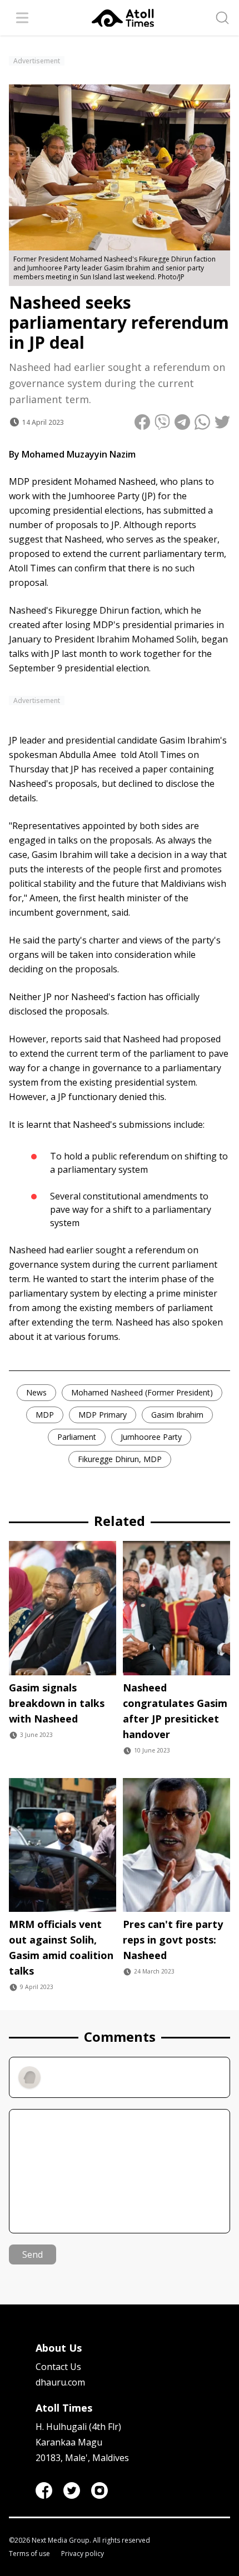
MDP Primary (103, 1415)
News (36, 1392)
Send (33, 2254)
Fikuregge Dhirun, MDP (120, 1459)
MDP (45, 1415)
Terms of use (29, 2554)
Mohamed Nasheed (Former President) (142, 1392)
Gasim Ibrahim (177, 1415)
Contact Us (58, 2367)
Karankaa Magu (69, 2442)
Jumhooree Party (151, 1437)
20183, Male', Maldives (82, 2458)
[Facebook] (44, 2490)
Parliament (77, 1437)
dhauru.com (60, 2382)
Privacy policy (83, 2554)
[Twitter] (72, 2490)
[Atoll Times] (123, 18)
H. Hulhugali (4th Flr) (78, 2427)
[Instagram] (99, 2490)
